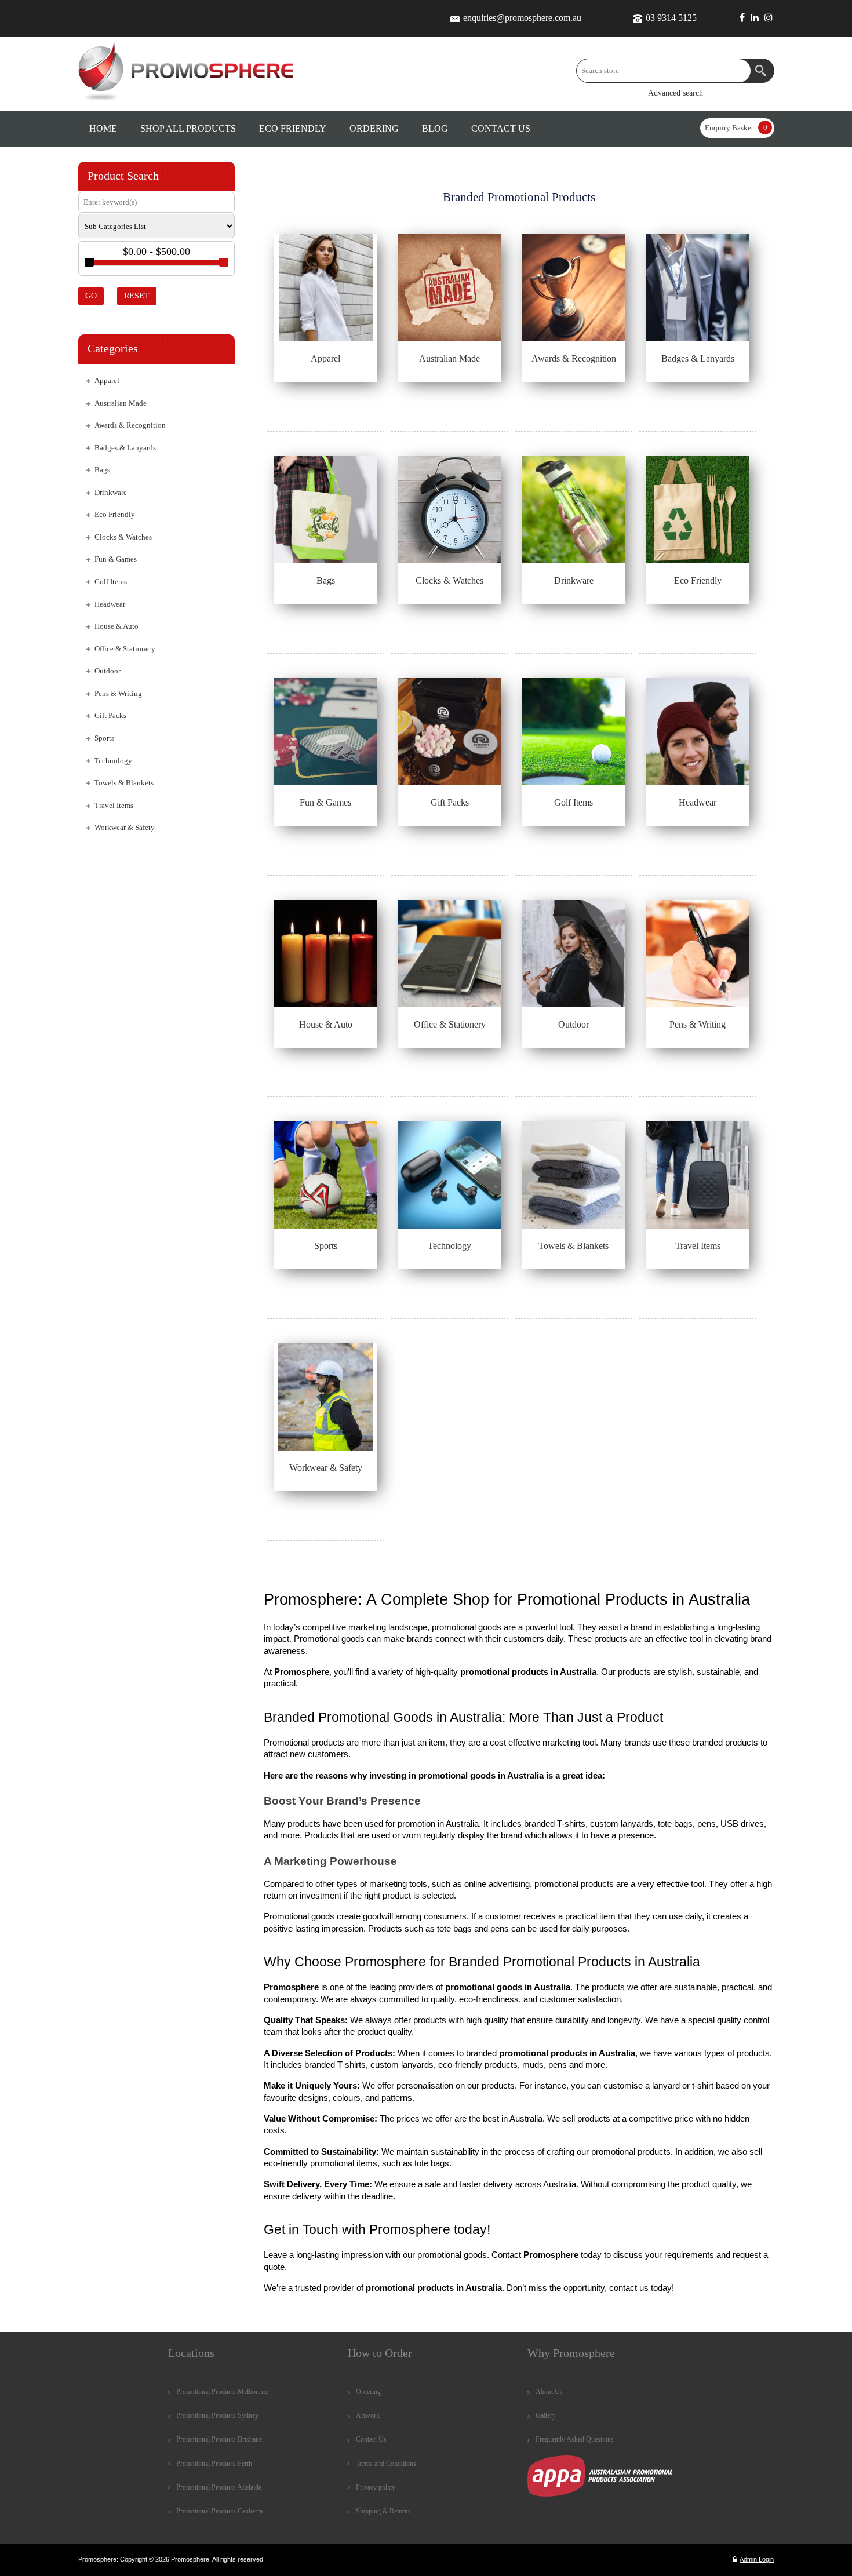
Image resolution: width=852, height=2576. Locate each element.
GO (91, 296)
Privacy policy (376, 2487)
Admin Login (757, 2559)
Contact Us (371, 2439)
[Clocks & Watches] (450, 510)
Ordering (368, 2392)
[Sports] (326, 1175)
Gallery (546, 2415)
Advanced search (676, 93)
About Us (549, 2392)
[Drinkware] (574, 510)
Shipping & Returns (383, 2511)
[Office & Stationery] (450, 954)
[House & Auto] (326, 954)
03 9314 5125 (671, 18)
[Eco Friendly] (698, 510)
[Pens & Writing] (698, 954)
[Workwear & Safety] (326, 1397)
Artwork (368, 2415)
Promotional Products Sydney (217, 2415)
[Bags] (326, 510)
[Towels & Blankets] (574, 1175)
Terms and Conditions (386, 2464)
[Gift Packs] (450, 732)
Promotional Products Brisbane (219, 2439)
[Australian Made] (450, 288)
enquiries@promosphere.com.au (522, 18)
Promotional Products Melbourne (222, 2392)
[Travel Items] (698, 1175)
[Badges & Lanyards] (698, 288)
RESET (137, 296)
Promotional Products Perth (214, 2464)
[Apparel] (326, 288)
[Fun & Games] (326, 732)
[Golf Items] (574, 732)
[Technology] (450, 1175)
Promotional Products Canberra (219, 2511)
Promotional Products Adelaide (219, 2487)
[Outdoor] (574, 954)
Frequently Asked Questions (575, 2439)
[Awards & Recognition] (574, 288)
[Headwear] (698, 732)
